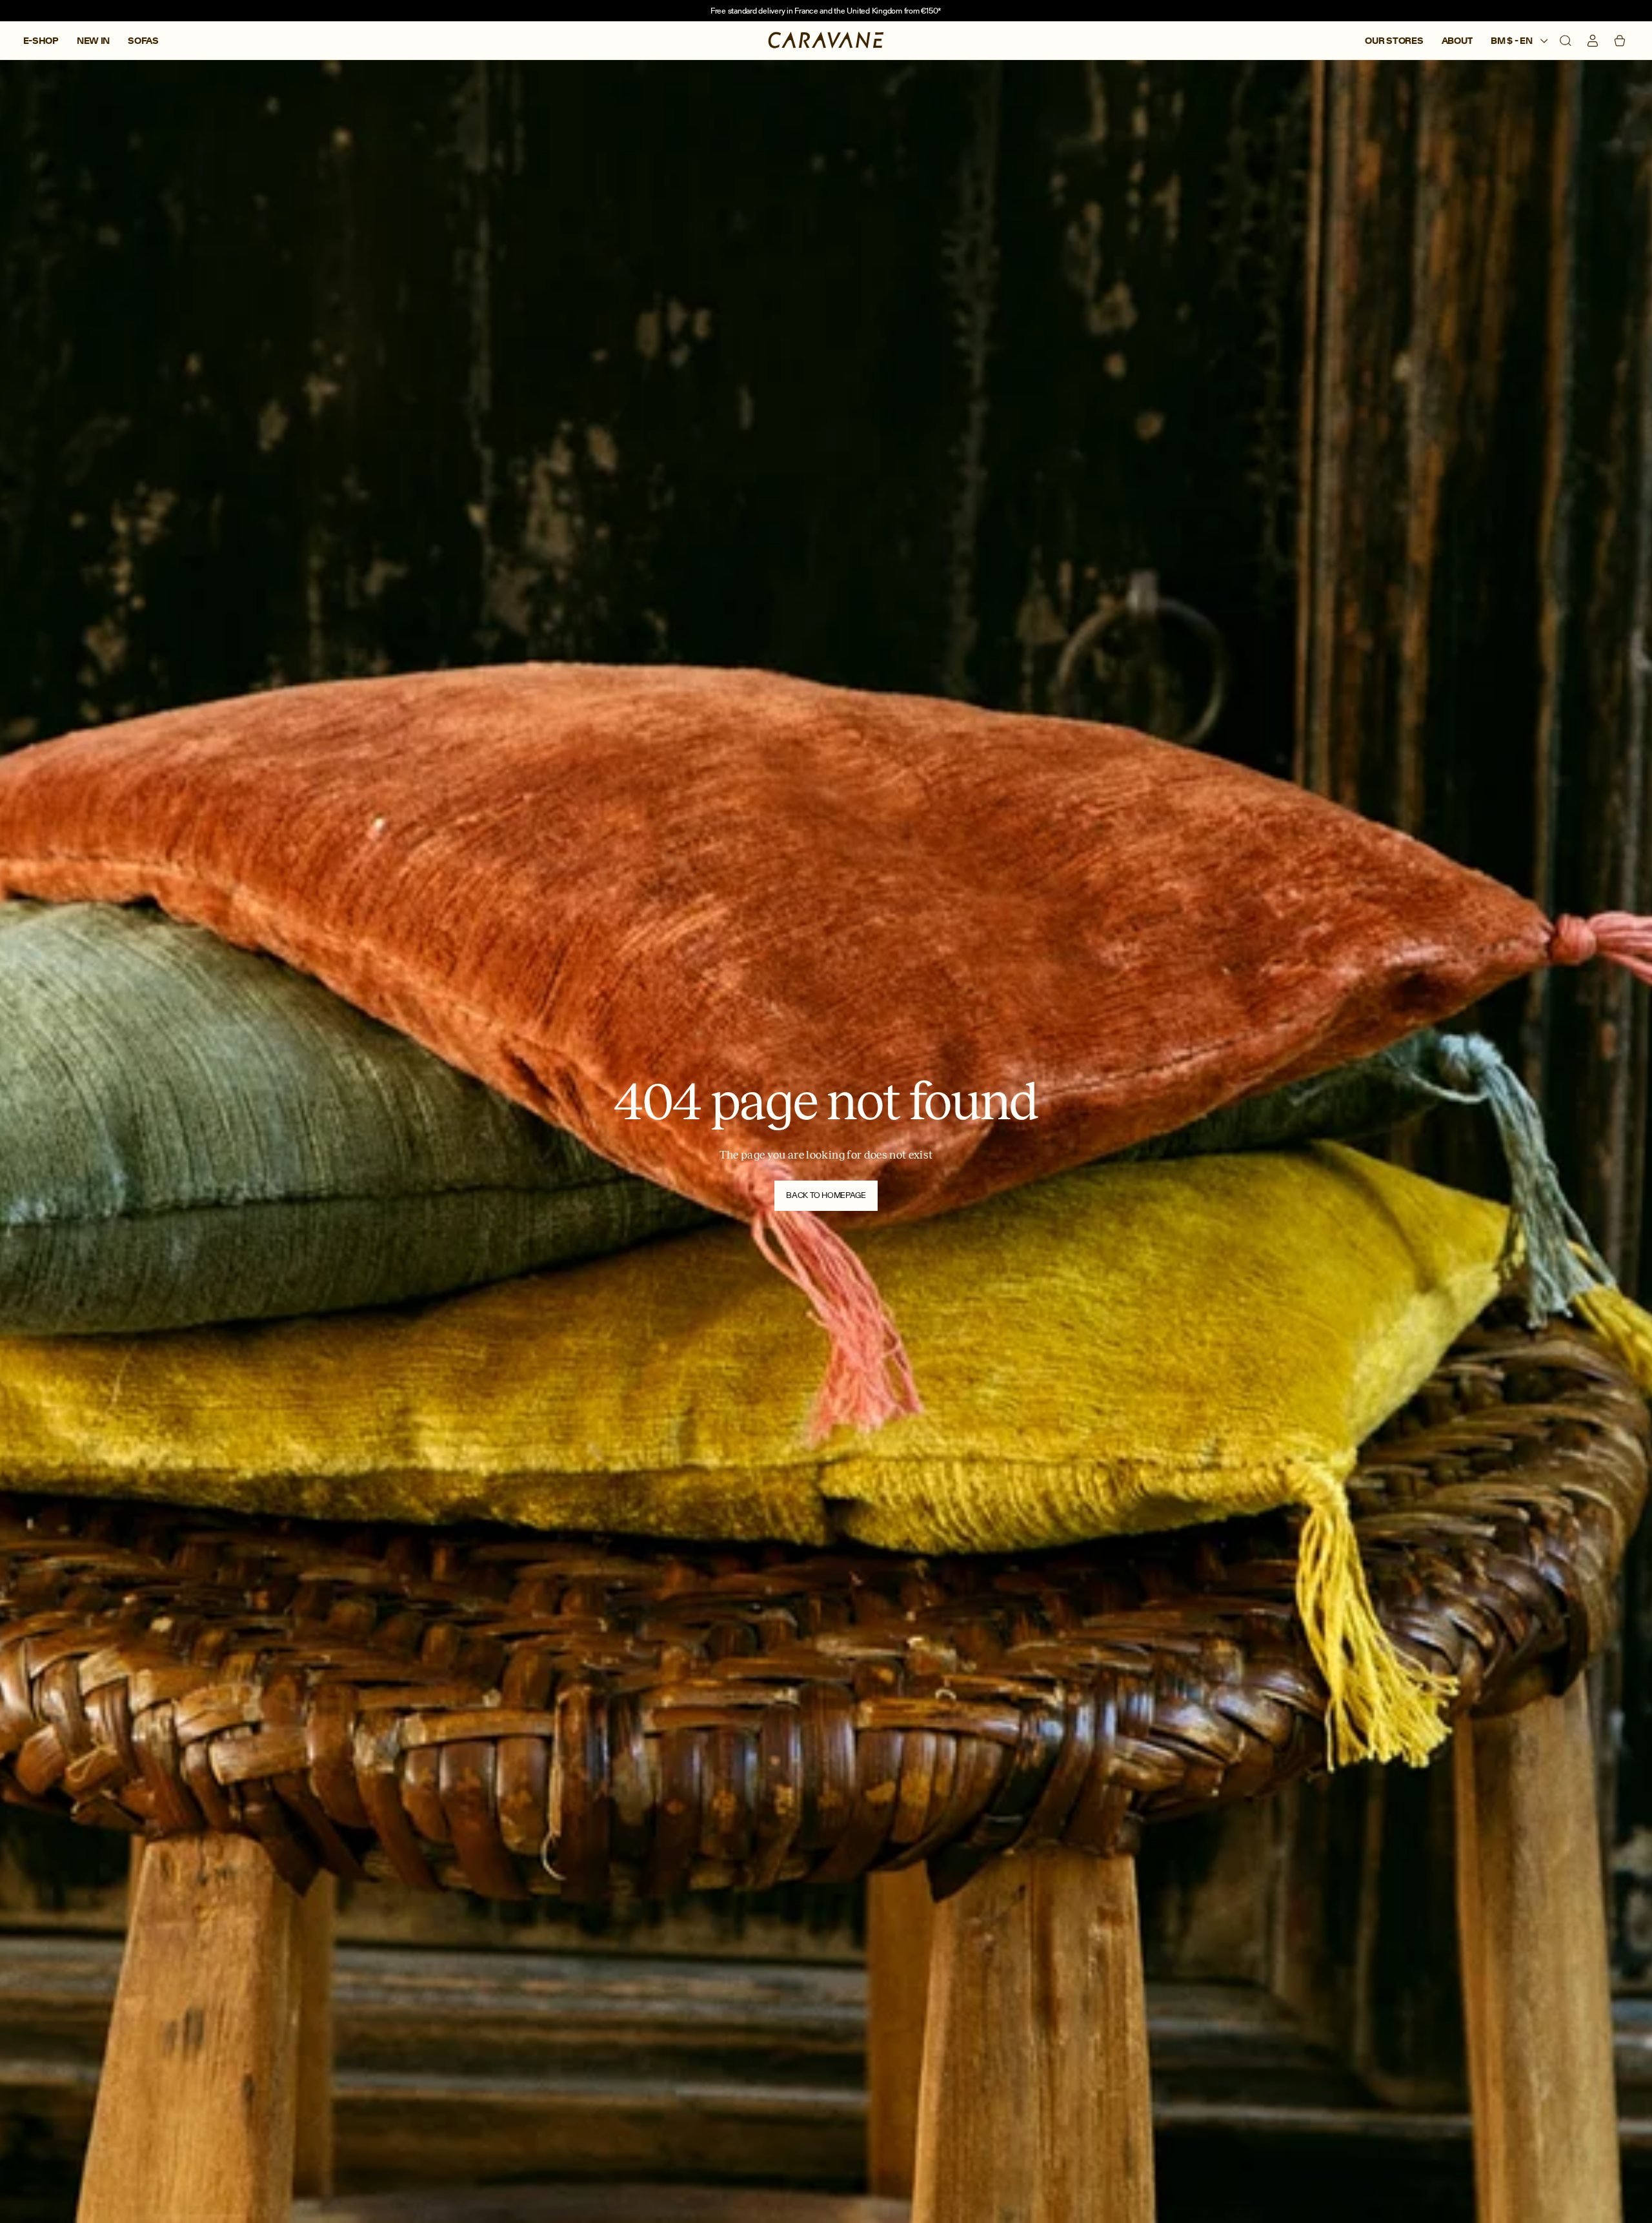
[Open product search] (1566, 41)
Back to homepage (826, 1195)
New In (93, 41)
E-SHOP (41, 41)
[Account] (1593, 41)
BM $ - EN (1512, 41)
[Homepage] (826, 41)
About (1457, 41)
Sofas (143, 41)
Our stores (1394, 41)
